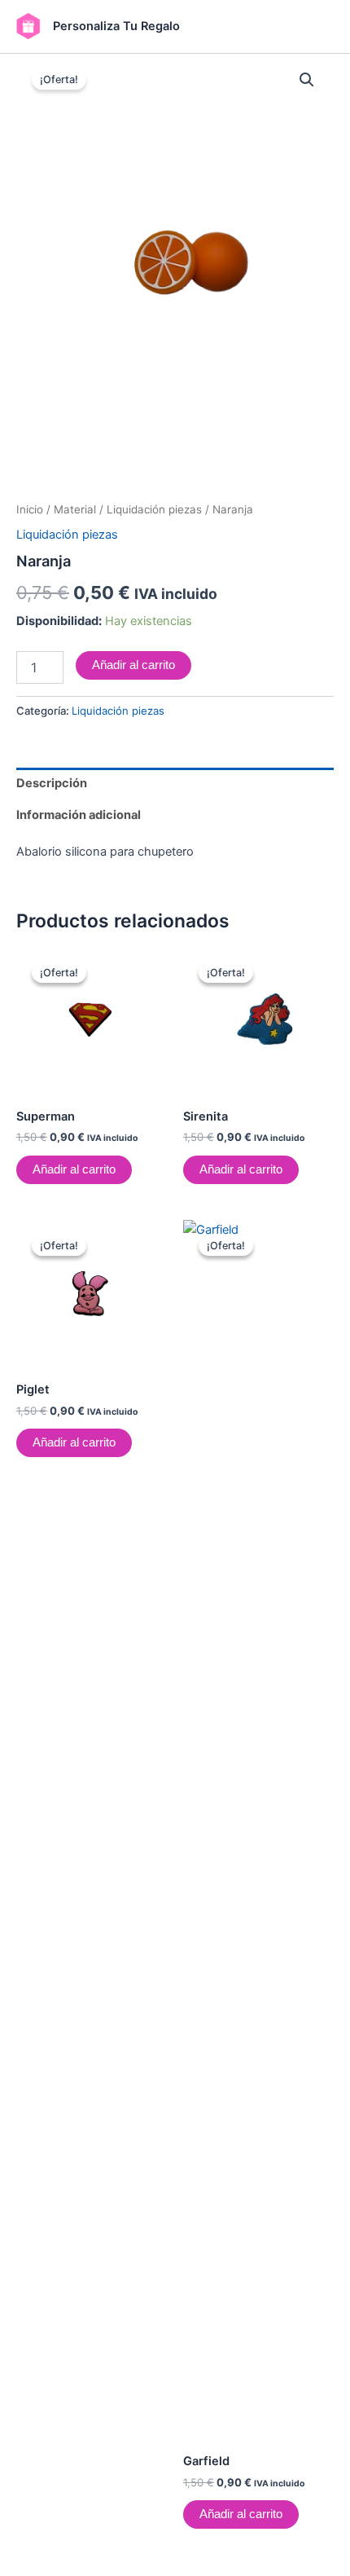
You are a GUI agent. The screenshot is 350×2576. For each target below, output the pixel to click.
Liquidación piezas (154, 509)
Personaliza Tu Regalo (116, 26)
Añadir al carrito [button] (74, 1169)
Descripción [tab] (52, 783)
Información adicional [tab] (79, 815)
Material (75, 509)
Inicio (30, 509)
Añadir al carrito (133, 665)
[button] (307, 80)
